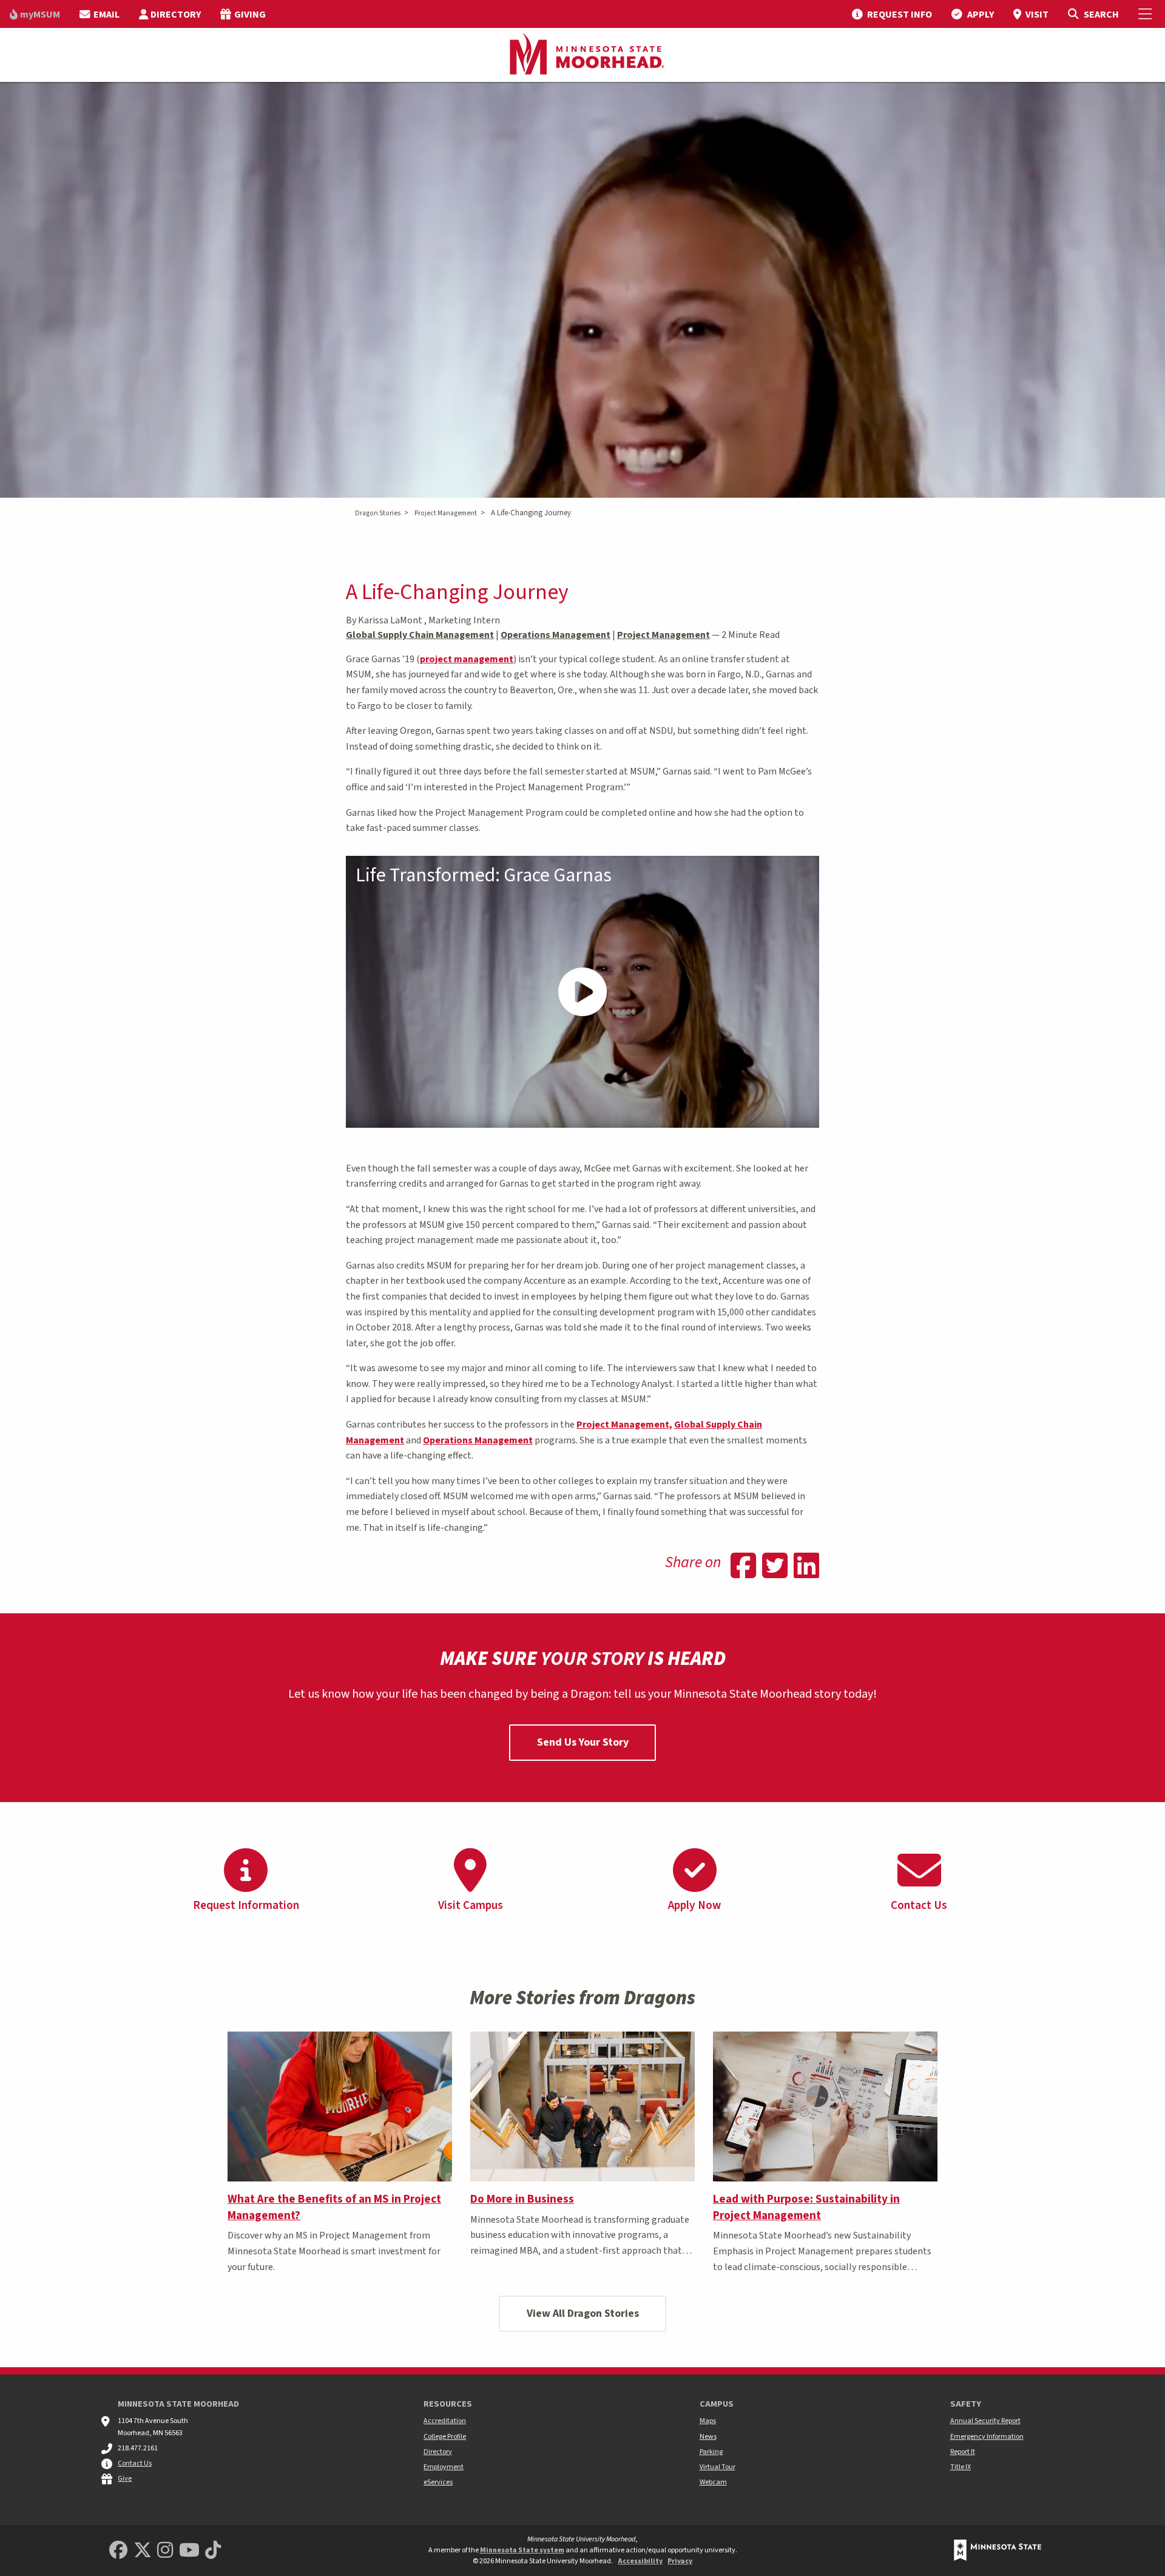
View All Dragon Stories (583, 2313)
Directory (438, 2452)
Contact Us (135, 2463)
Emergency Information (987, 2437)
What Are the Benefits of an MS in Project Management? (334, 2207)
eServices (438, 2482)
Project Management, (624, 1425)
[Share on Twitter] (775, 1567)
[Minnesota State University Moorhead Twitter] (143, 2551)
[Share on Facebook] (743, 1567)
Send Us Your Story (583, 1742)
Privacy (680, 2561)
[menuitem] (35, 14)
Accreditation (445, 2421)
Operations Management (555, 635)
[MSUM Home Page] (582, 55)
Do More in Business (522, 2199)
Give (125, 2479)
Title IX (961, 2467)
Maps (708, 2421)
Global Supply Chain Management (420, 635)
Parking (711, 2452)
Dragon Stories (378, 513)
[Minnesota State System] (998, 2550)
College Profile (445, 2437)
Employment (444, 2467)
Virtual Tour (718, 2467)
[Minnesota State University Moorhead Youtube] (189, 2551)
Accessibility (640, 2561)
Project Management (446, 513)
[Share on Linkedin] (806, 1567)
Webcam (713, 2482)
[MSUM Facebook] (118, 2551)
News (708, 2437)
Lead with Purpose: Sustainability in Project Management (806, 2207)
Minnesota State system (522, 2550)
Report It (963, 2452)
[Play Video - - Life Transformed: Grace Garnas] (582, 992)
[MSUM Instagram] (165, 2551)
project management (467, 659)
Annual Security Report (985, 2421)
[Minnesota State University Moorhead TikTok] (213, 2551)
